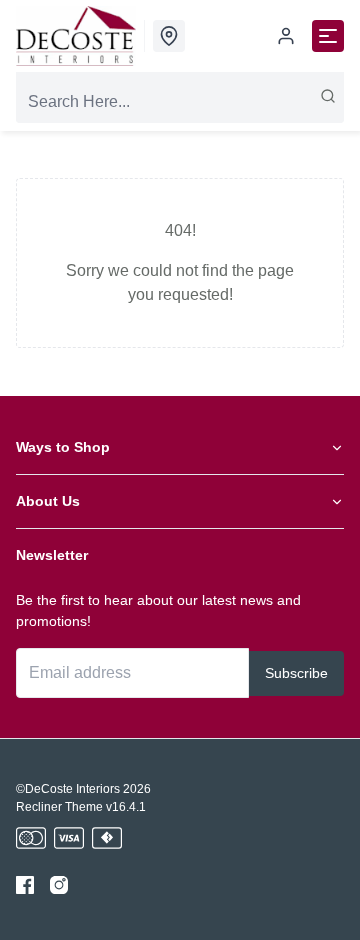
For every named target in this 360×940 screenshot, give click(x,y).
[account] (286, 36)
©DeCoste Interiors (68, 789)
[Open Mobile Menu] (328, 36)
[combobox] (180, 102)
